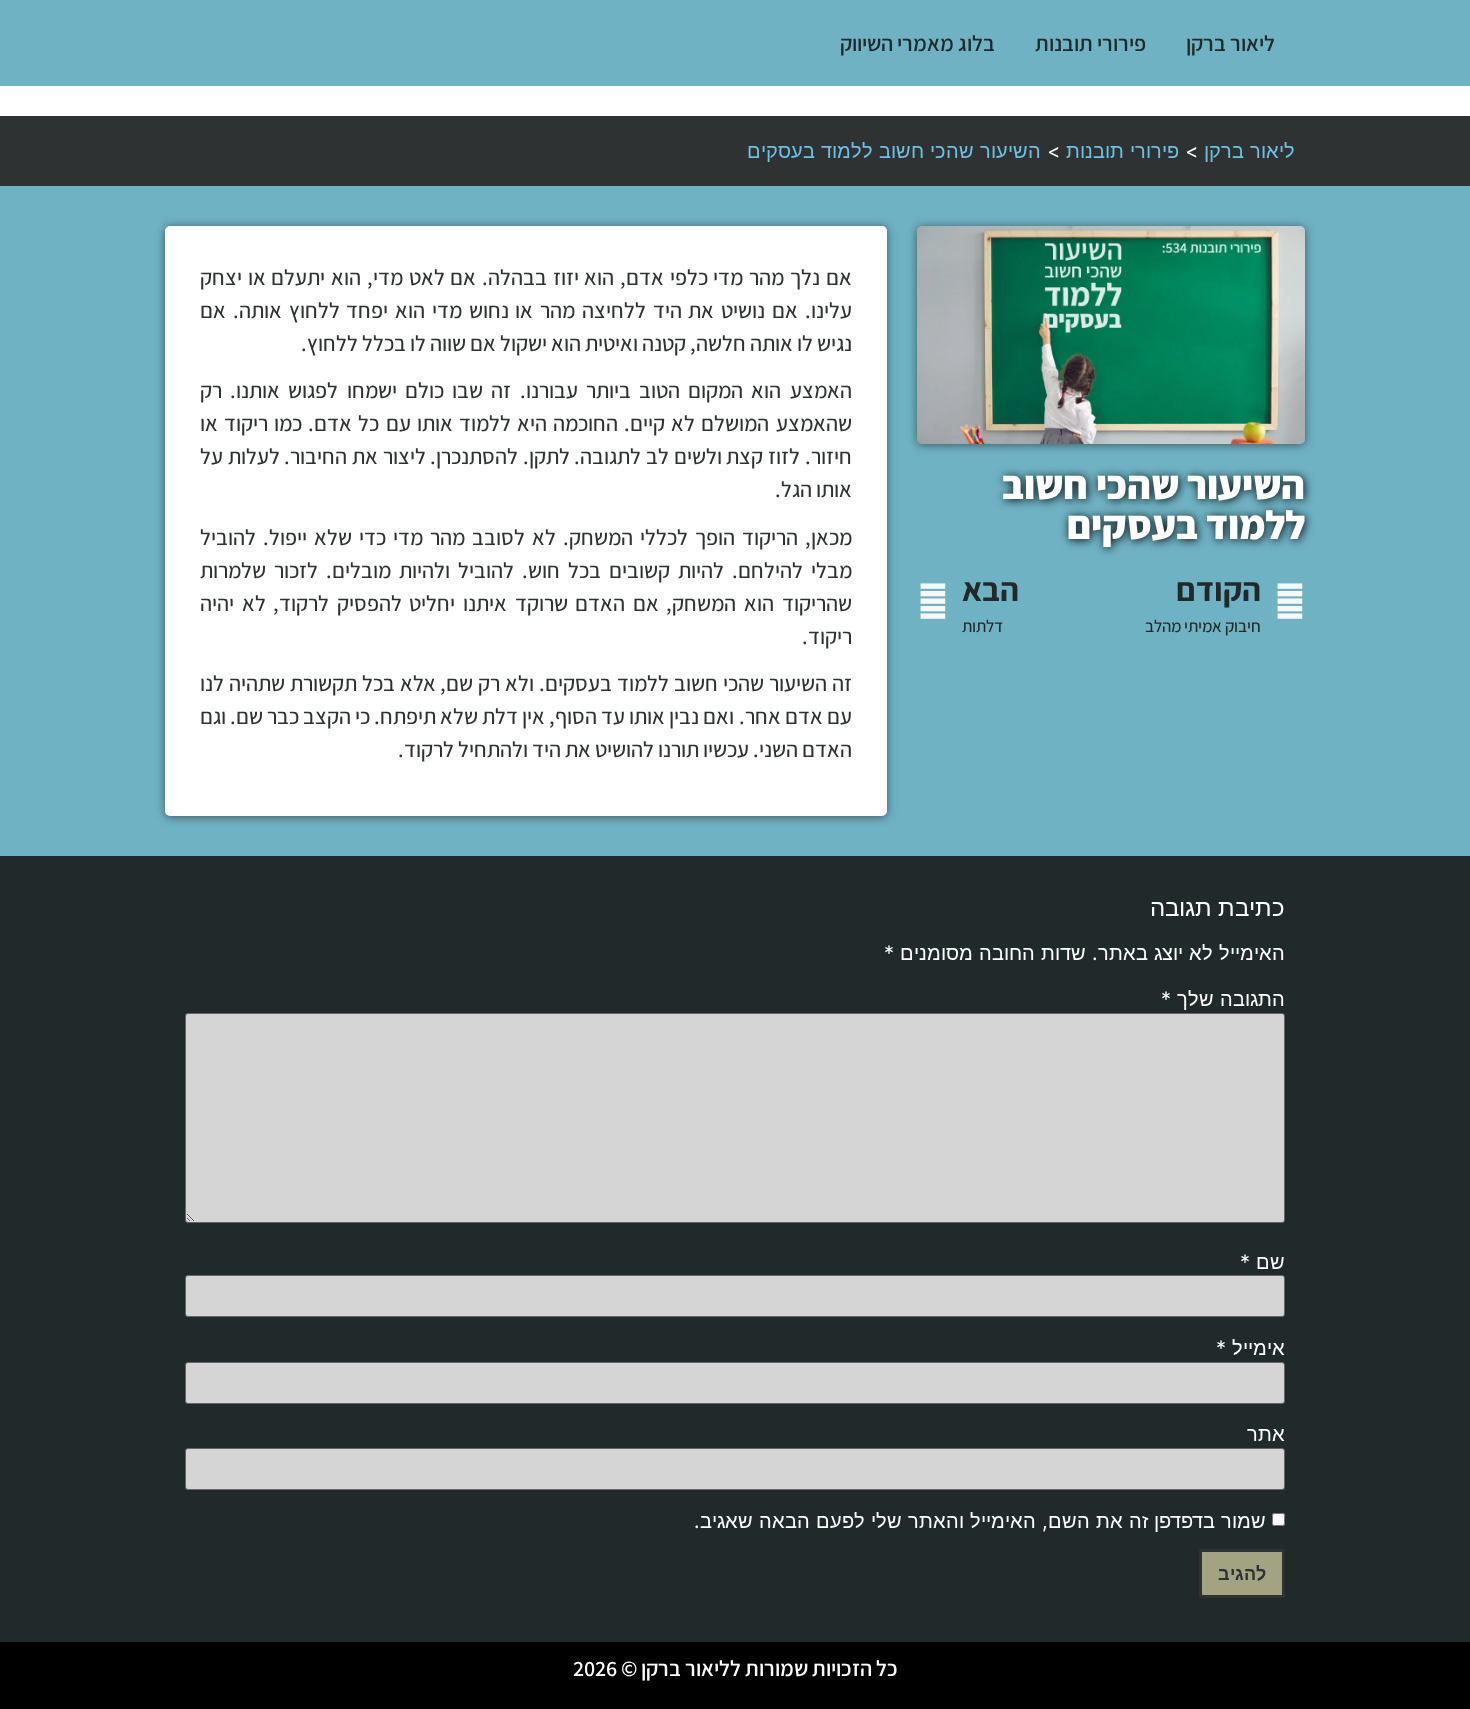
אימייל (1250, 1348)
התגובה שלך (1223, 999)
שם (1262, 1262)
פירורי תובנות (1090, 43)
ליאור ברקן (1230, 43)
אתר (1266, 1434)
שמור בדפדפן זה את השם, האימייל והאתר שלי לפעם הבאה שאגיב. (980, 1521)
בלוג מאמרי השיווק (917, 43)
